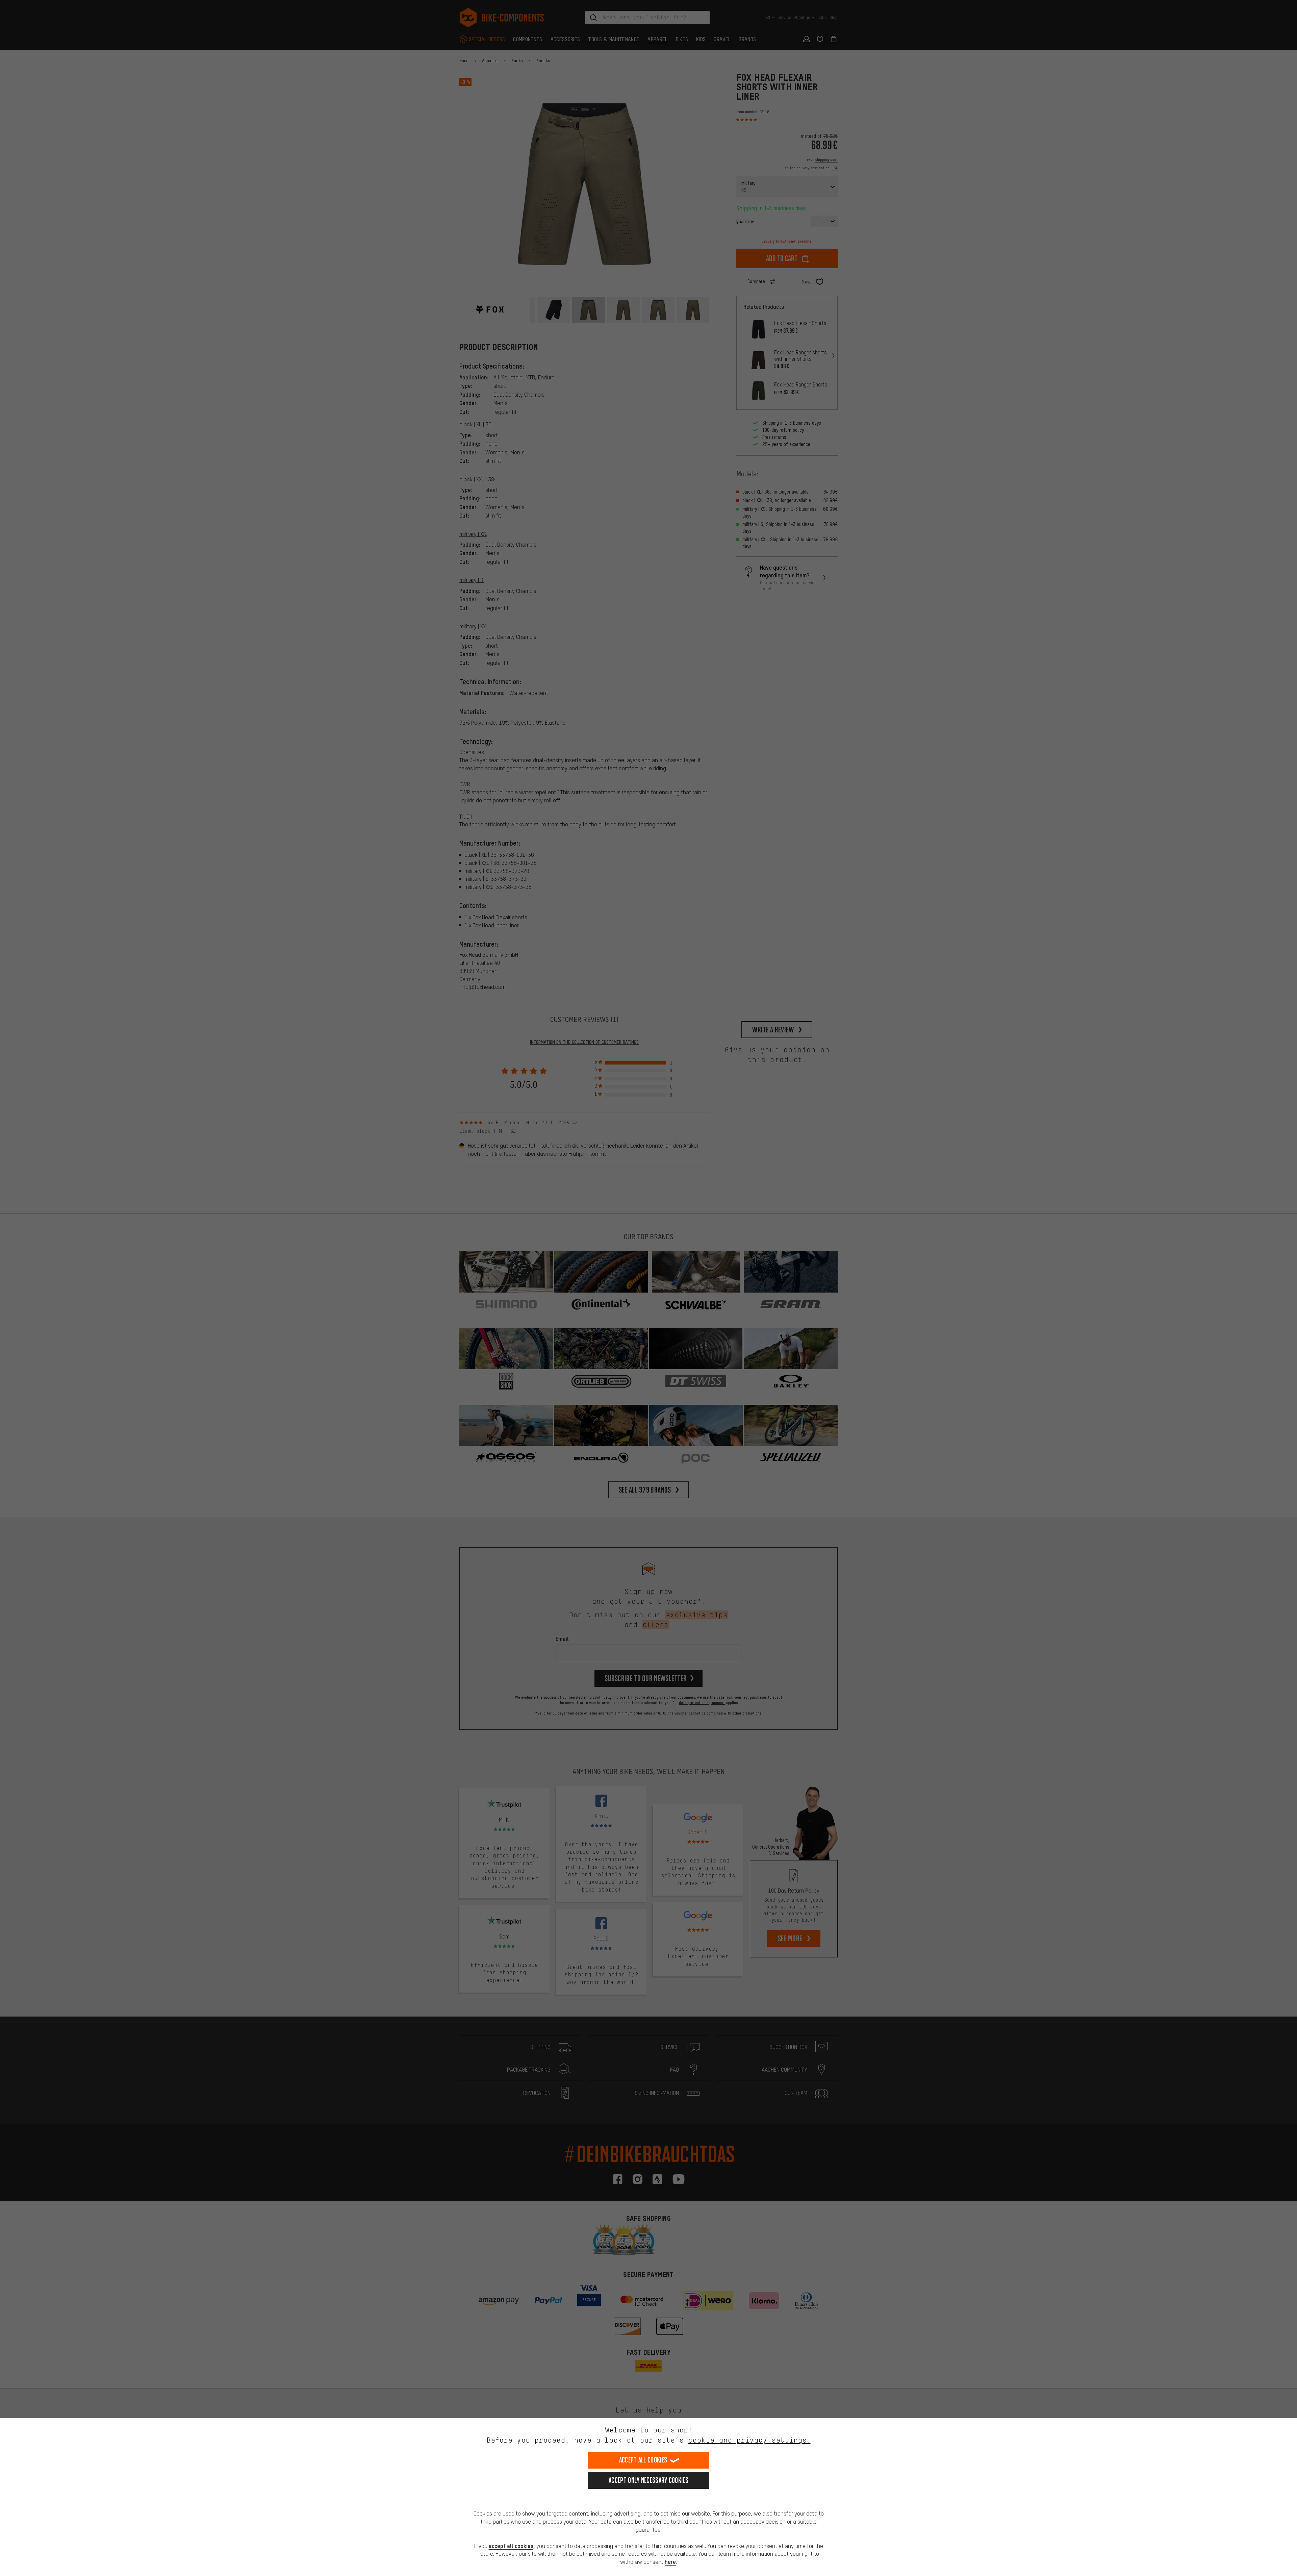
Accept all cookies (643, 2460)
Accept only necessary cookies (648, 2480)
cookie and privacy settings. (749, 2440)
